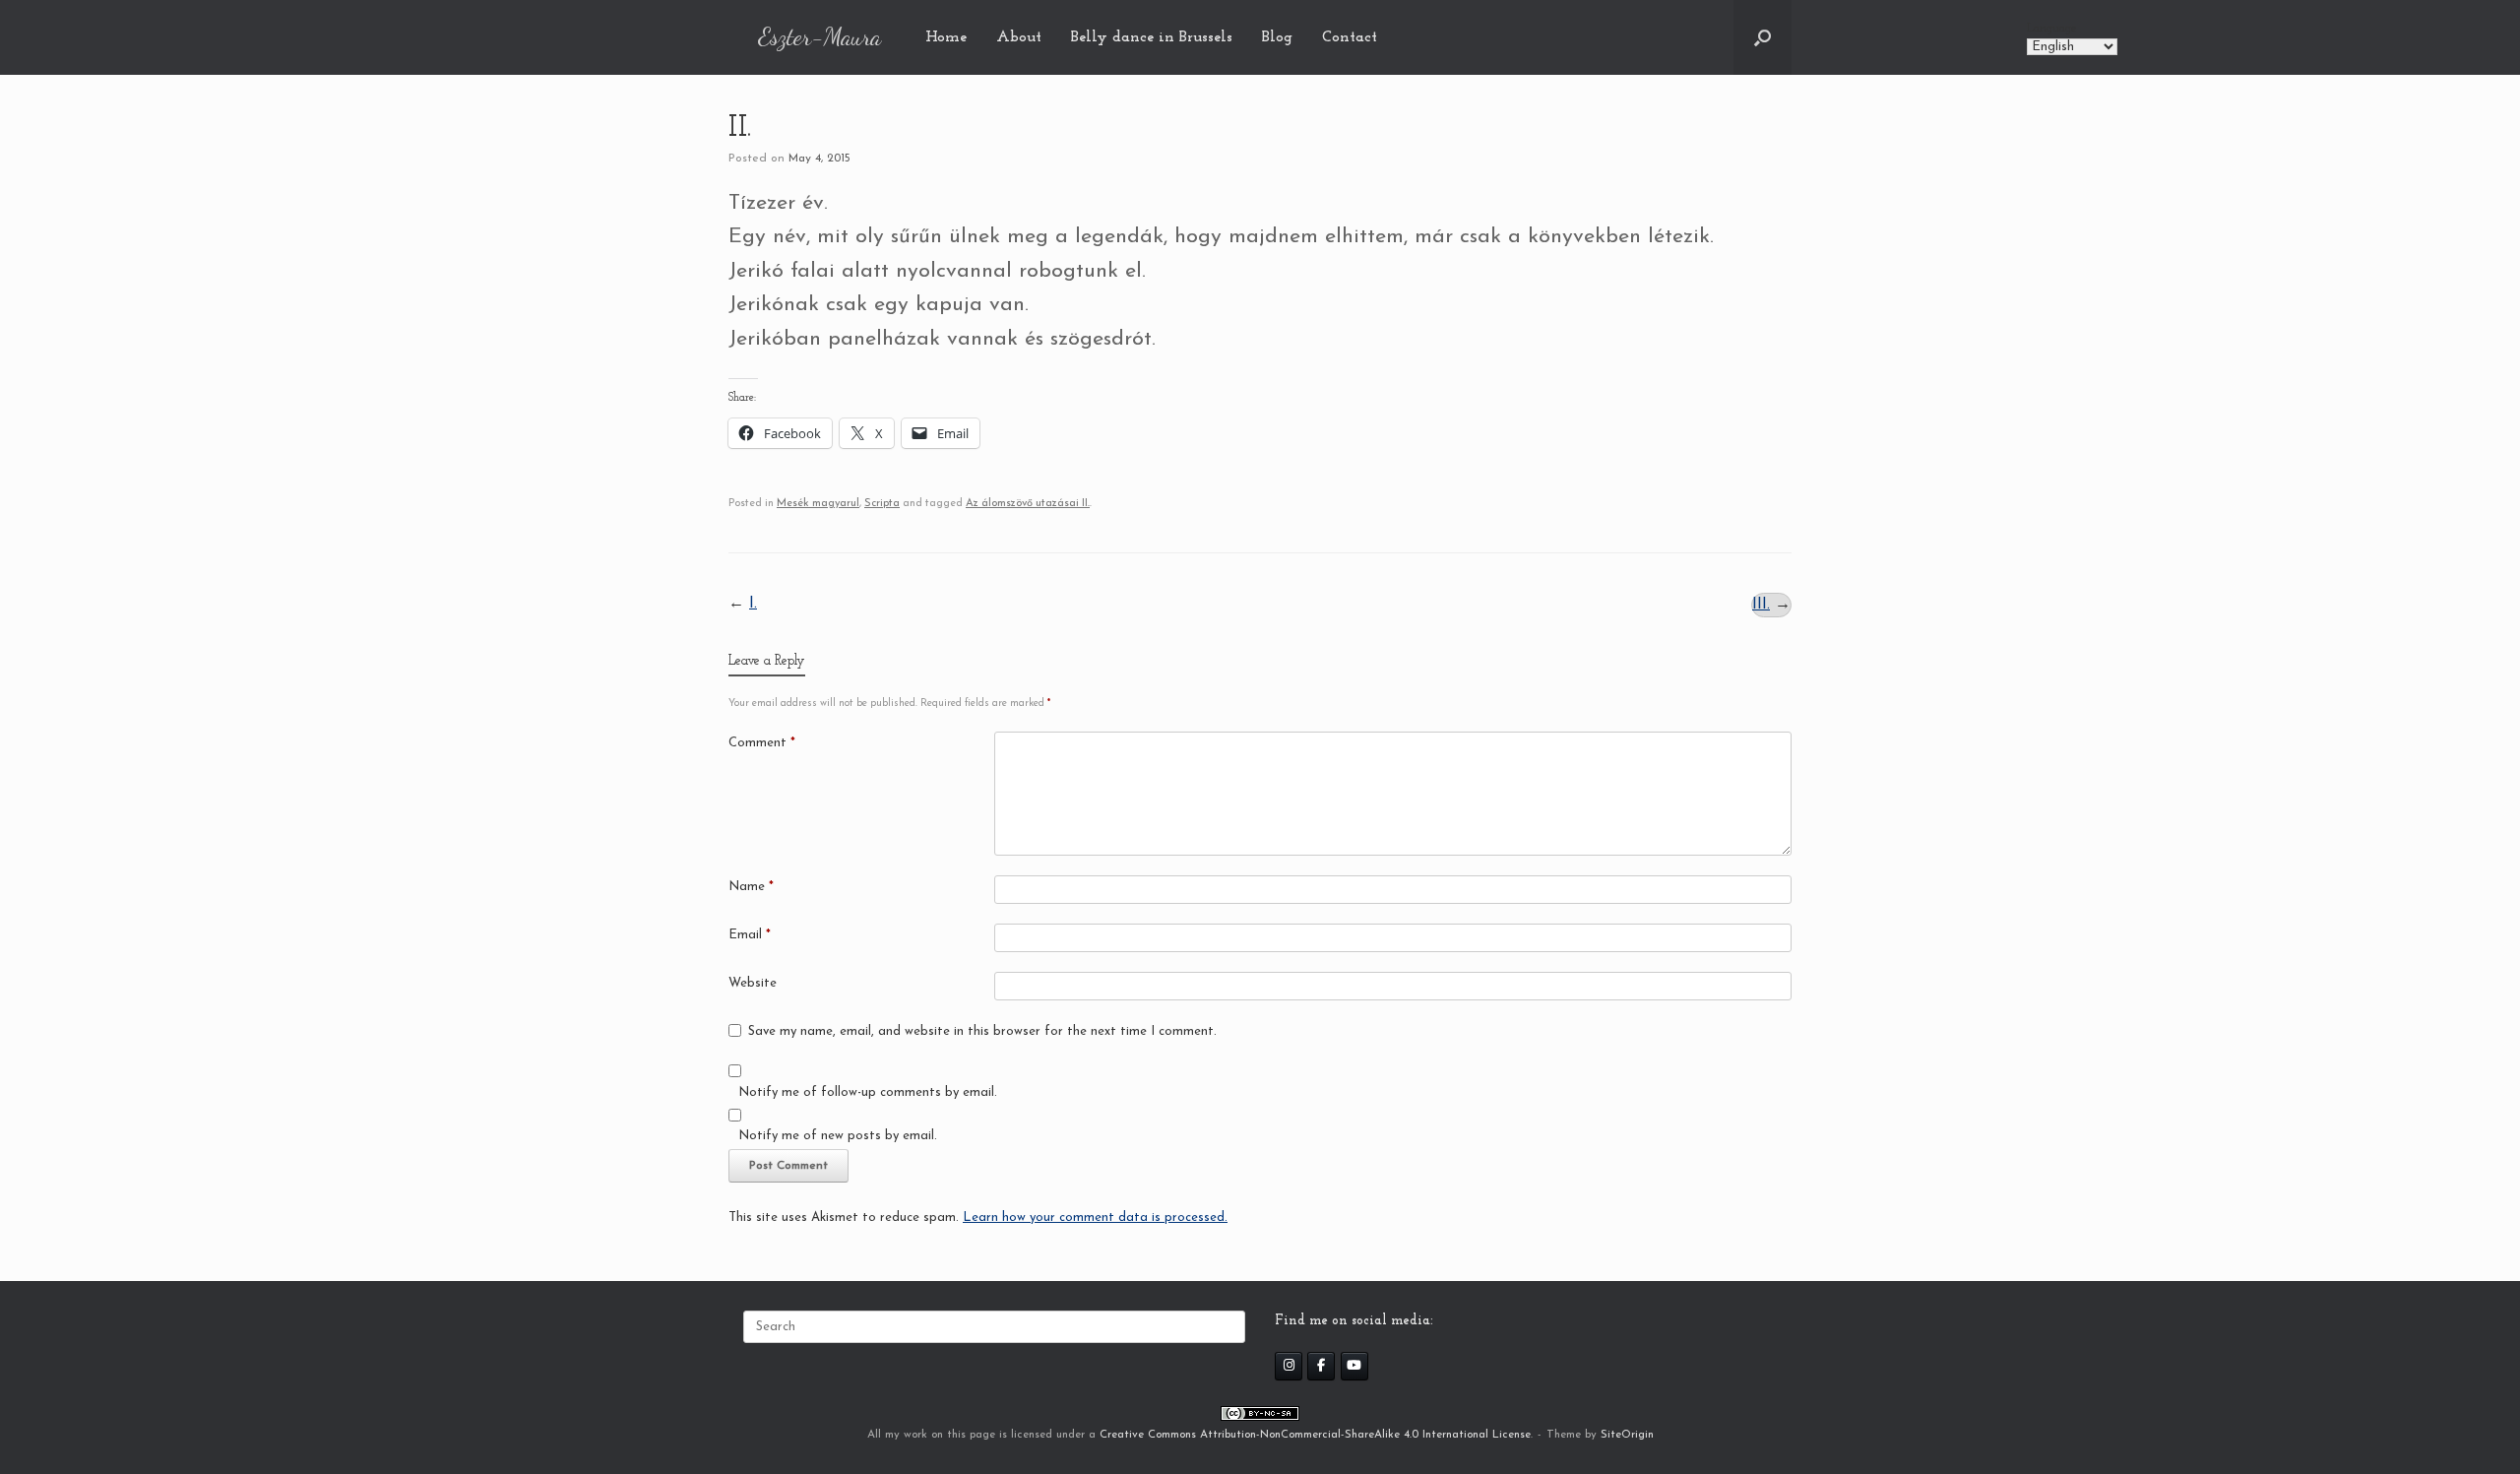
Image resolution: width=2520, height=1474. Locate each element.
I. (753, 604)
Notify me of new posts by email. (838, 1136)
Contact (1350, 37)
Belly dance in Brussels (1152, 37)
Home (946, 37)
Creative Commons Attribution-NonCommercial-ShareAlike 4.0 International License (1315, 1435)
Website (753, 983)
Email (750, 935)
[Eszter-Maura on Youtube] (1354, 1366)
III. (1761, 605)
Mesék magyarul (818, 504)
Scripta (882, 504)
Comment (762, 743)
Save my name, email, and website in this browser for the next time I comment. (982, 1031)
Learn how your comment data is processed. (1095, 1218)
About (1019, 37)
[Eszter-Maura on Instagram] (1289, 1366)
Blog (1277, 37)
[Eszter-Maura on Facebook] (1321, 1366)
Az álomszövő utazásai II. (1028, 504)
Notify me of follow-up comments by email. (868, 1092)
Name (751, 887)
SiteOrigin (1627, 1435)
